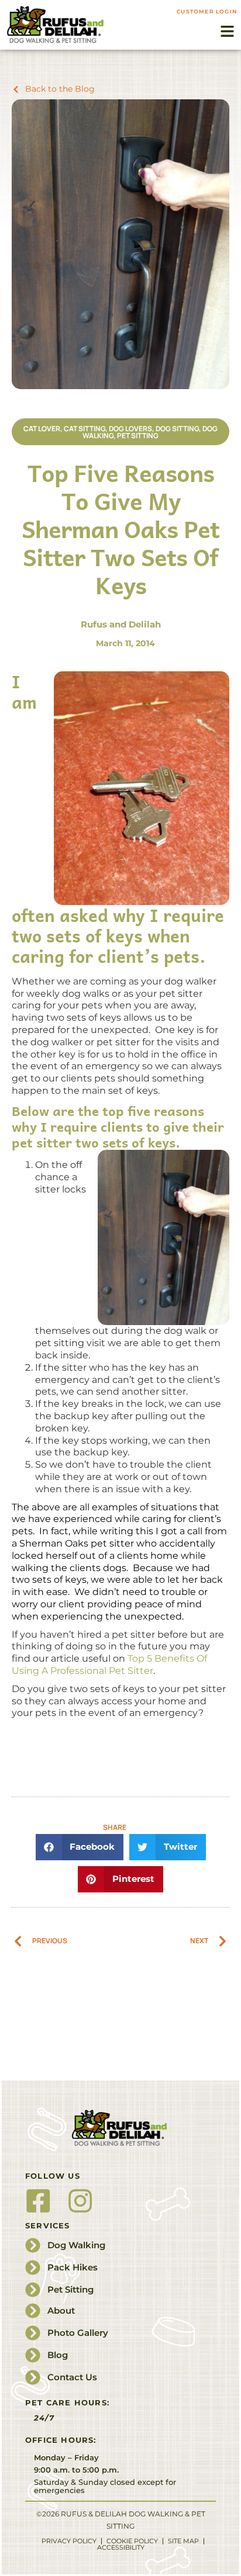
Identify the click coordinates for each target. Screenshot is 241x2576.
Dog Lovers (130, 429)
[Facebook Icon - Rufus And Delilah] (38, 2201)
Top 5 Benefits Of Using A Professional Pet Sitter (109, 1665)
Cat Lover (42, 429)
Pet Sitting (138, 436)
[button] (228, 32)
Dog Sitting (177, 429)
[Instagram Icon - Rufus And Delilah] (80, 2201)
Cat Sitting (85, 429)
